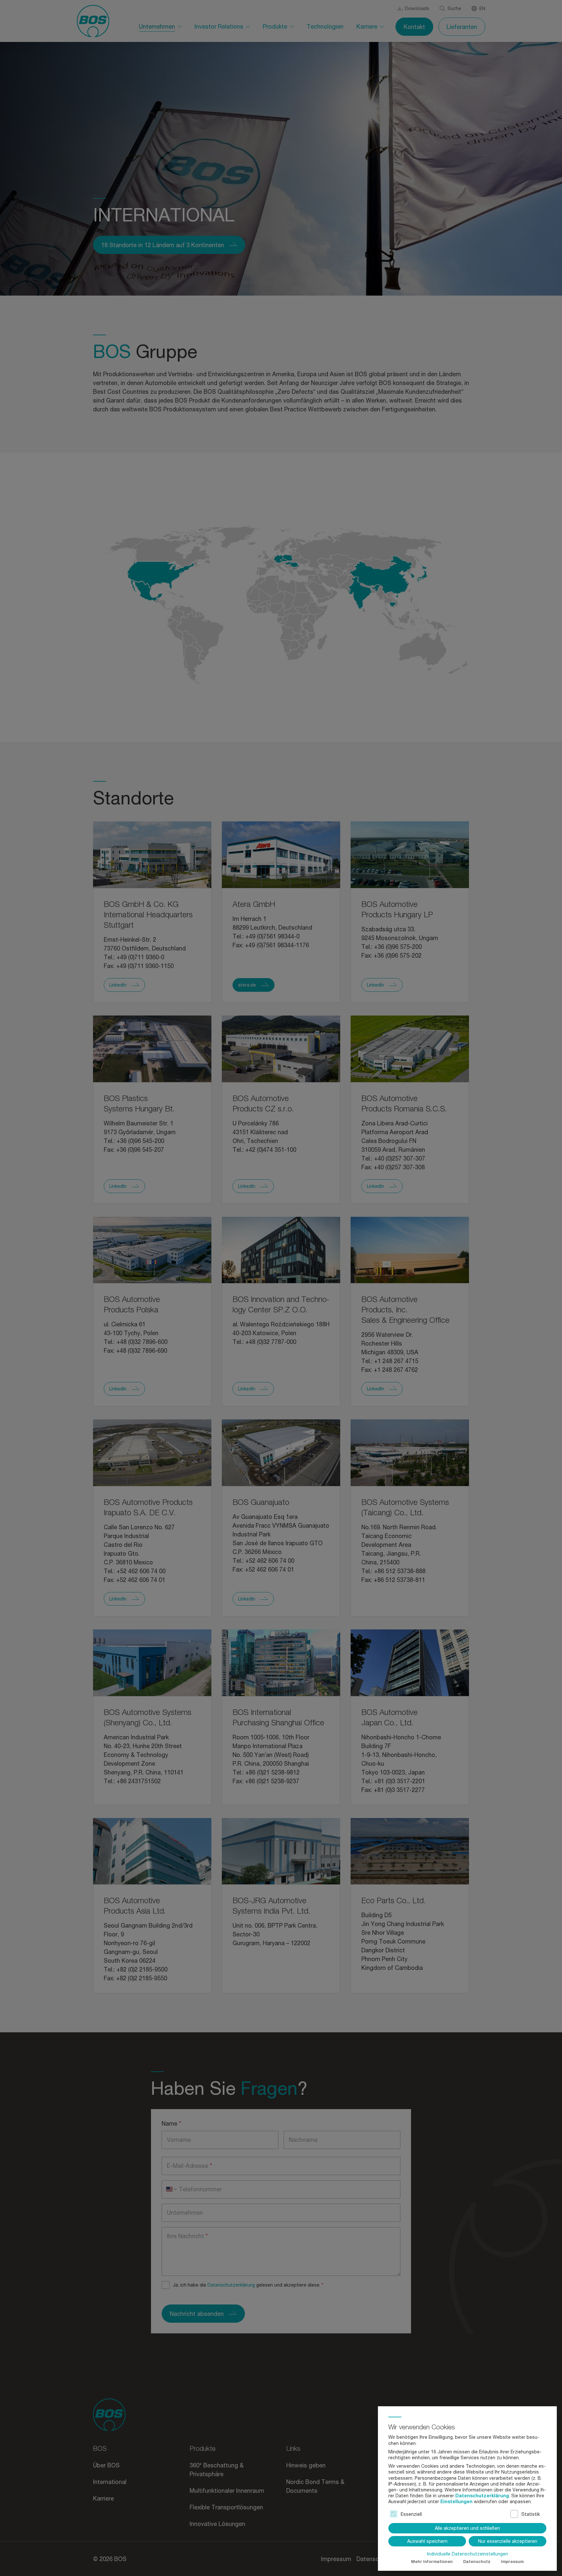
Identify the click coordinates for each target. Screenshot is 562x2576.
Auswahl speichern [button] (427, 2541)
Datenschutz (477, 2562)
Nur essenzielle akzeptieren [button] (508, 2541)
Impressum (512, 2562)
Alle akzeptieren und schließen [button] (467, 2528)
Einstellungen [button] (456, 2501)
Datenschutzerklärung (482, 2496)
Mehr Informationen (432, 2562)
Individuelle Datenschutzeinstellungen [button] (468, 2554)
